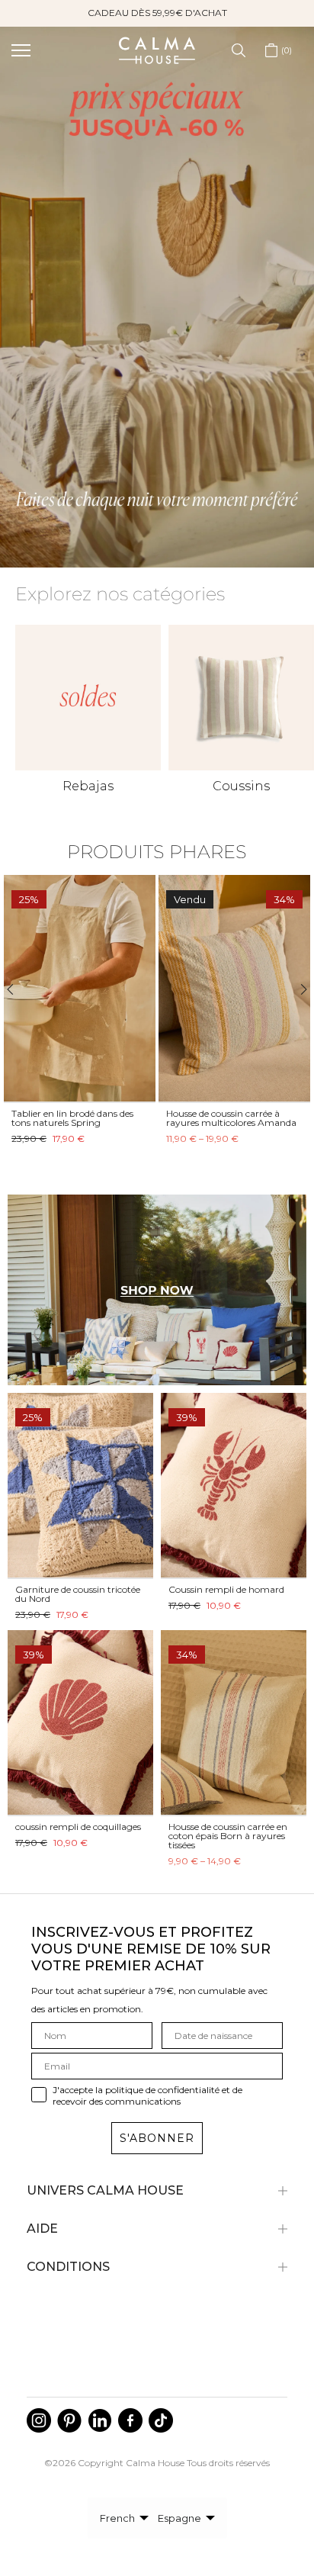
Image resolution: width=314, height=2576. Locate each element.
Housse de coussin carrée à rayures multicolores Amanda (231, 1118)
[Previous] (18, 989)
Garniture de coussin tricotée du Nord (78, 1594)
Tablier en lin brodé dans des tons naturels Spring (72, 1118)
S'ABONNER (157, 2138)
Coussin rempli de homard (226, 1589)
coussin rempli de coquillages (78, 1827)
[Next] (296, 989)
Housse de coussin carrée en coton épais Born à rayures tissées (228, 1836)
